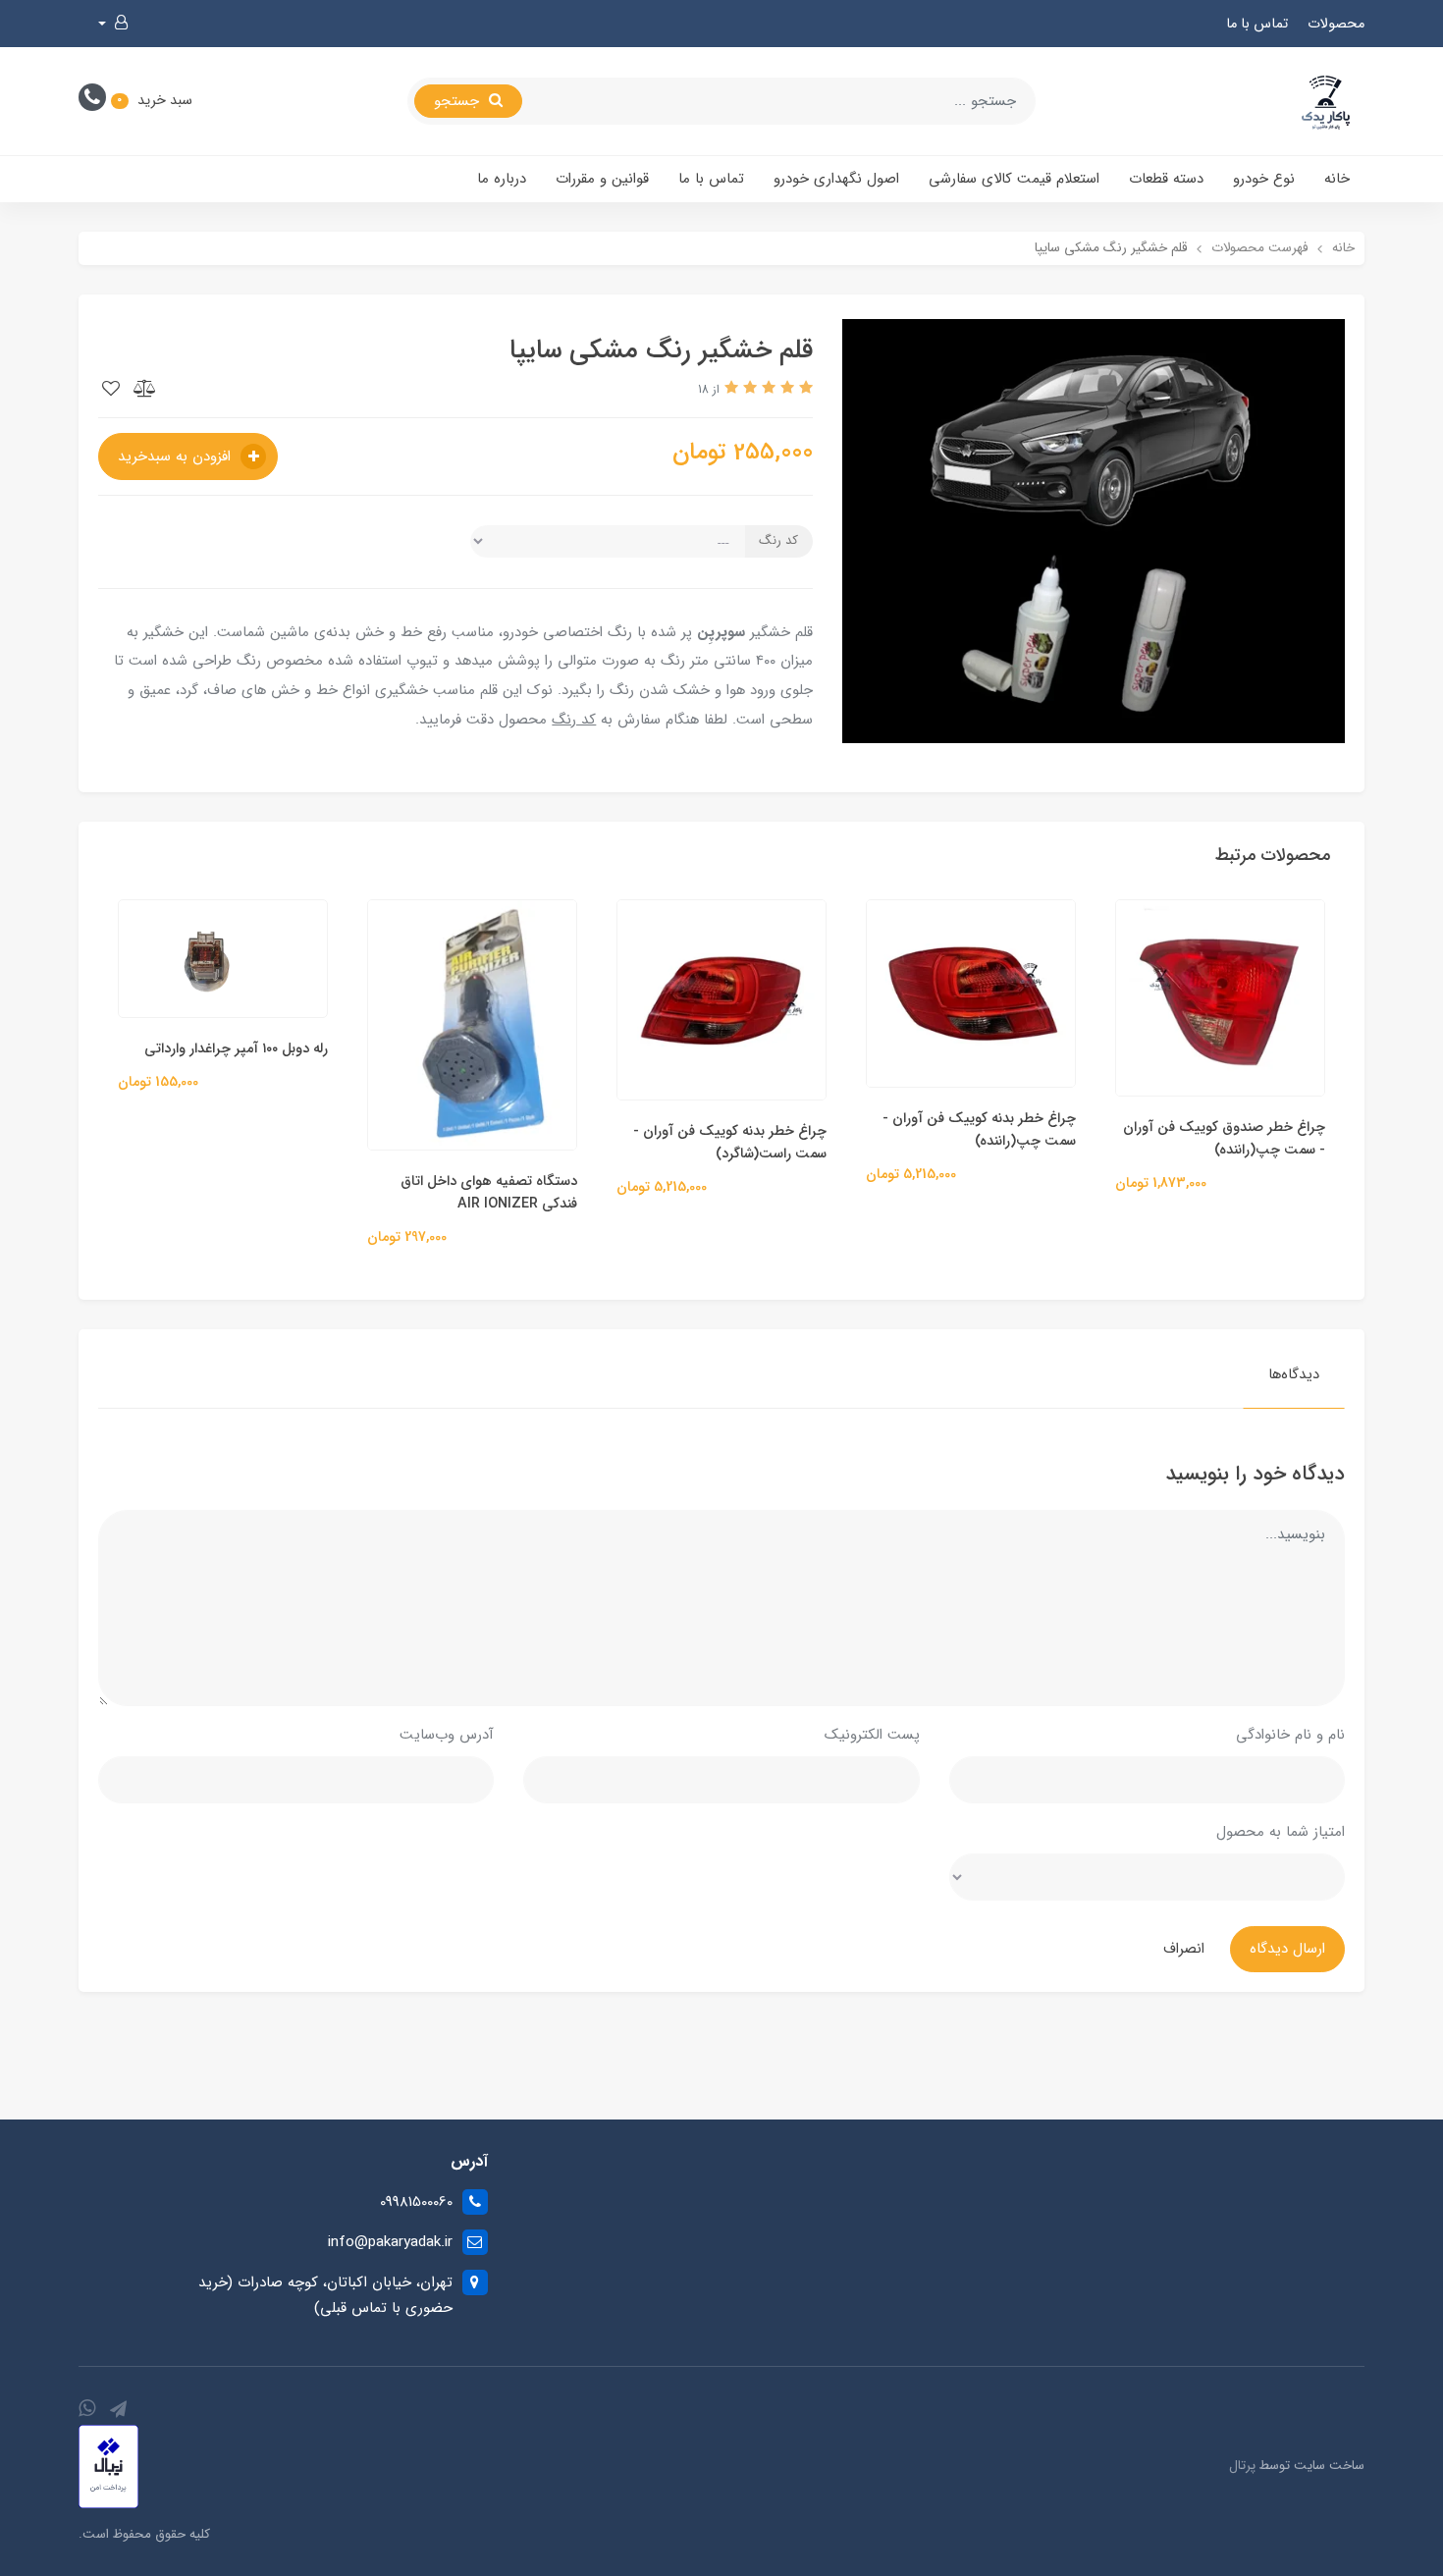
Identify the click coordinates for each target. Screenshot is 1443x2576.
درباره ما (502, 179)
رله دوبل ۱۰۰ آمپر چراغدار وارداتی (471, 1049)
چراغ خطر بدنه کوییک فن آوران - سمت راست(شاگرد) (964, 1143)
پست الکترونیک (872, 1735)
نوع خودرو (1264, 179)
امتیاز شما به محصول (1281, 1832)
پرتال (1242, 2466)
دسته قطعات (1166, 179)
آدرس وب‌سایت (447, 1735)
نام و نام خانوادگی (1290, 1735)
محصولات (1336, 24)
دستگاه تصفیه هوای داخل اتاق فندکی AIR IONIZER (723, 1193)
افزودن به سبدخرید (177, 456)
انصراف (1184, 1949)
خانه (1337, 179)
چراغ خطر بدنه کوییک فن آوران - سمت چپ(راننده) (1214, 1130)
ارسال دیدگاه (1287, 1949)
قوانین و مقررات (602, 179)
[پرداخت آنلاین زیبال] (108, 2466)
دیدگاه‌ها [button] (1294, 1374)
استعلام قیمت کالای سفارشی (1014, 179)
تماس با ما (1257, 24)
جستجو (459, 101)
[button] (113, 24)
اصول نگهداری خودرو (836, 179)
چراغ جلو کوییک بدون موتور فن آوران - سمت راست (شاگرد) (220, 1108)
